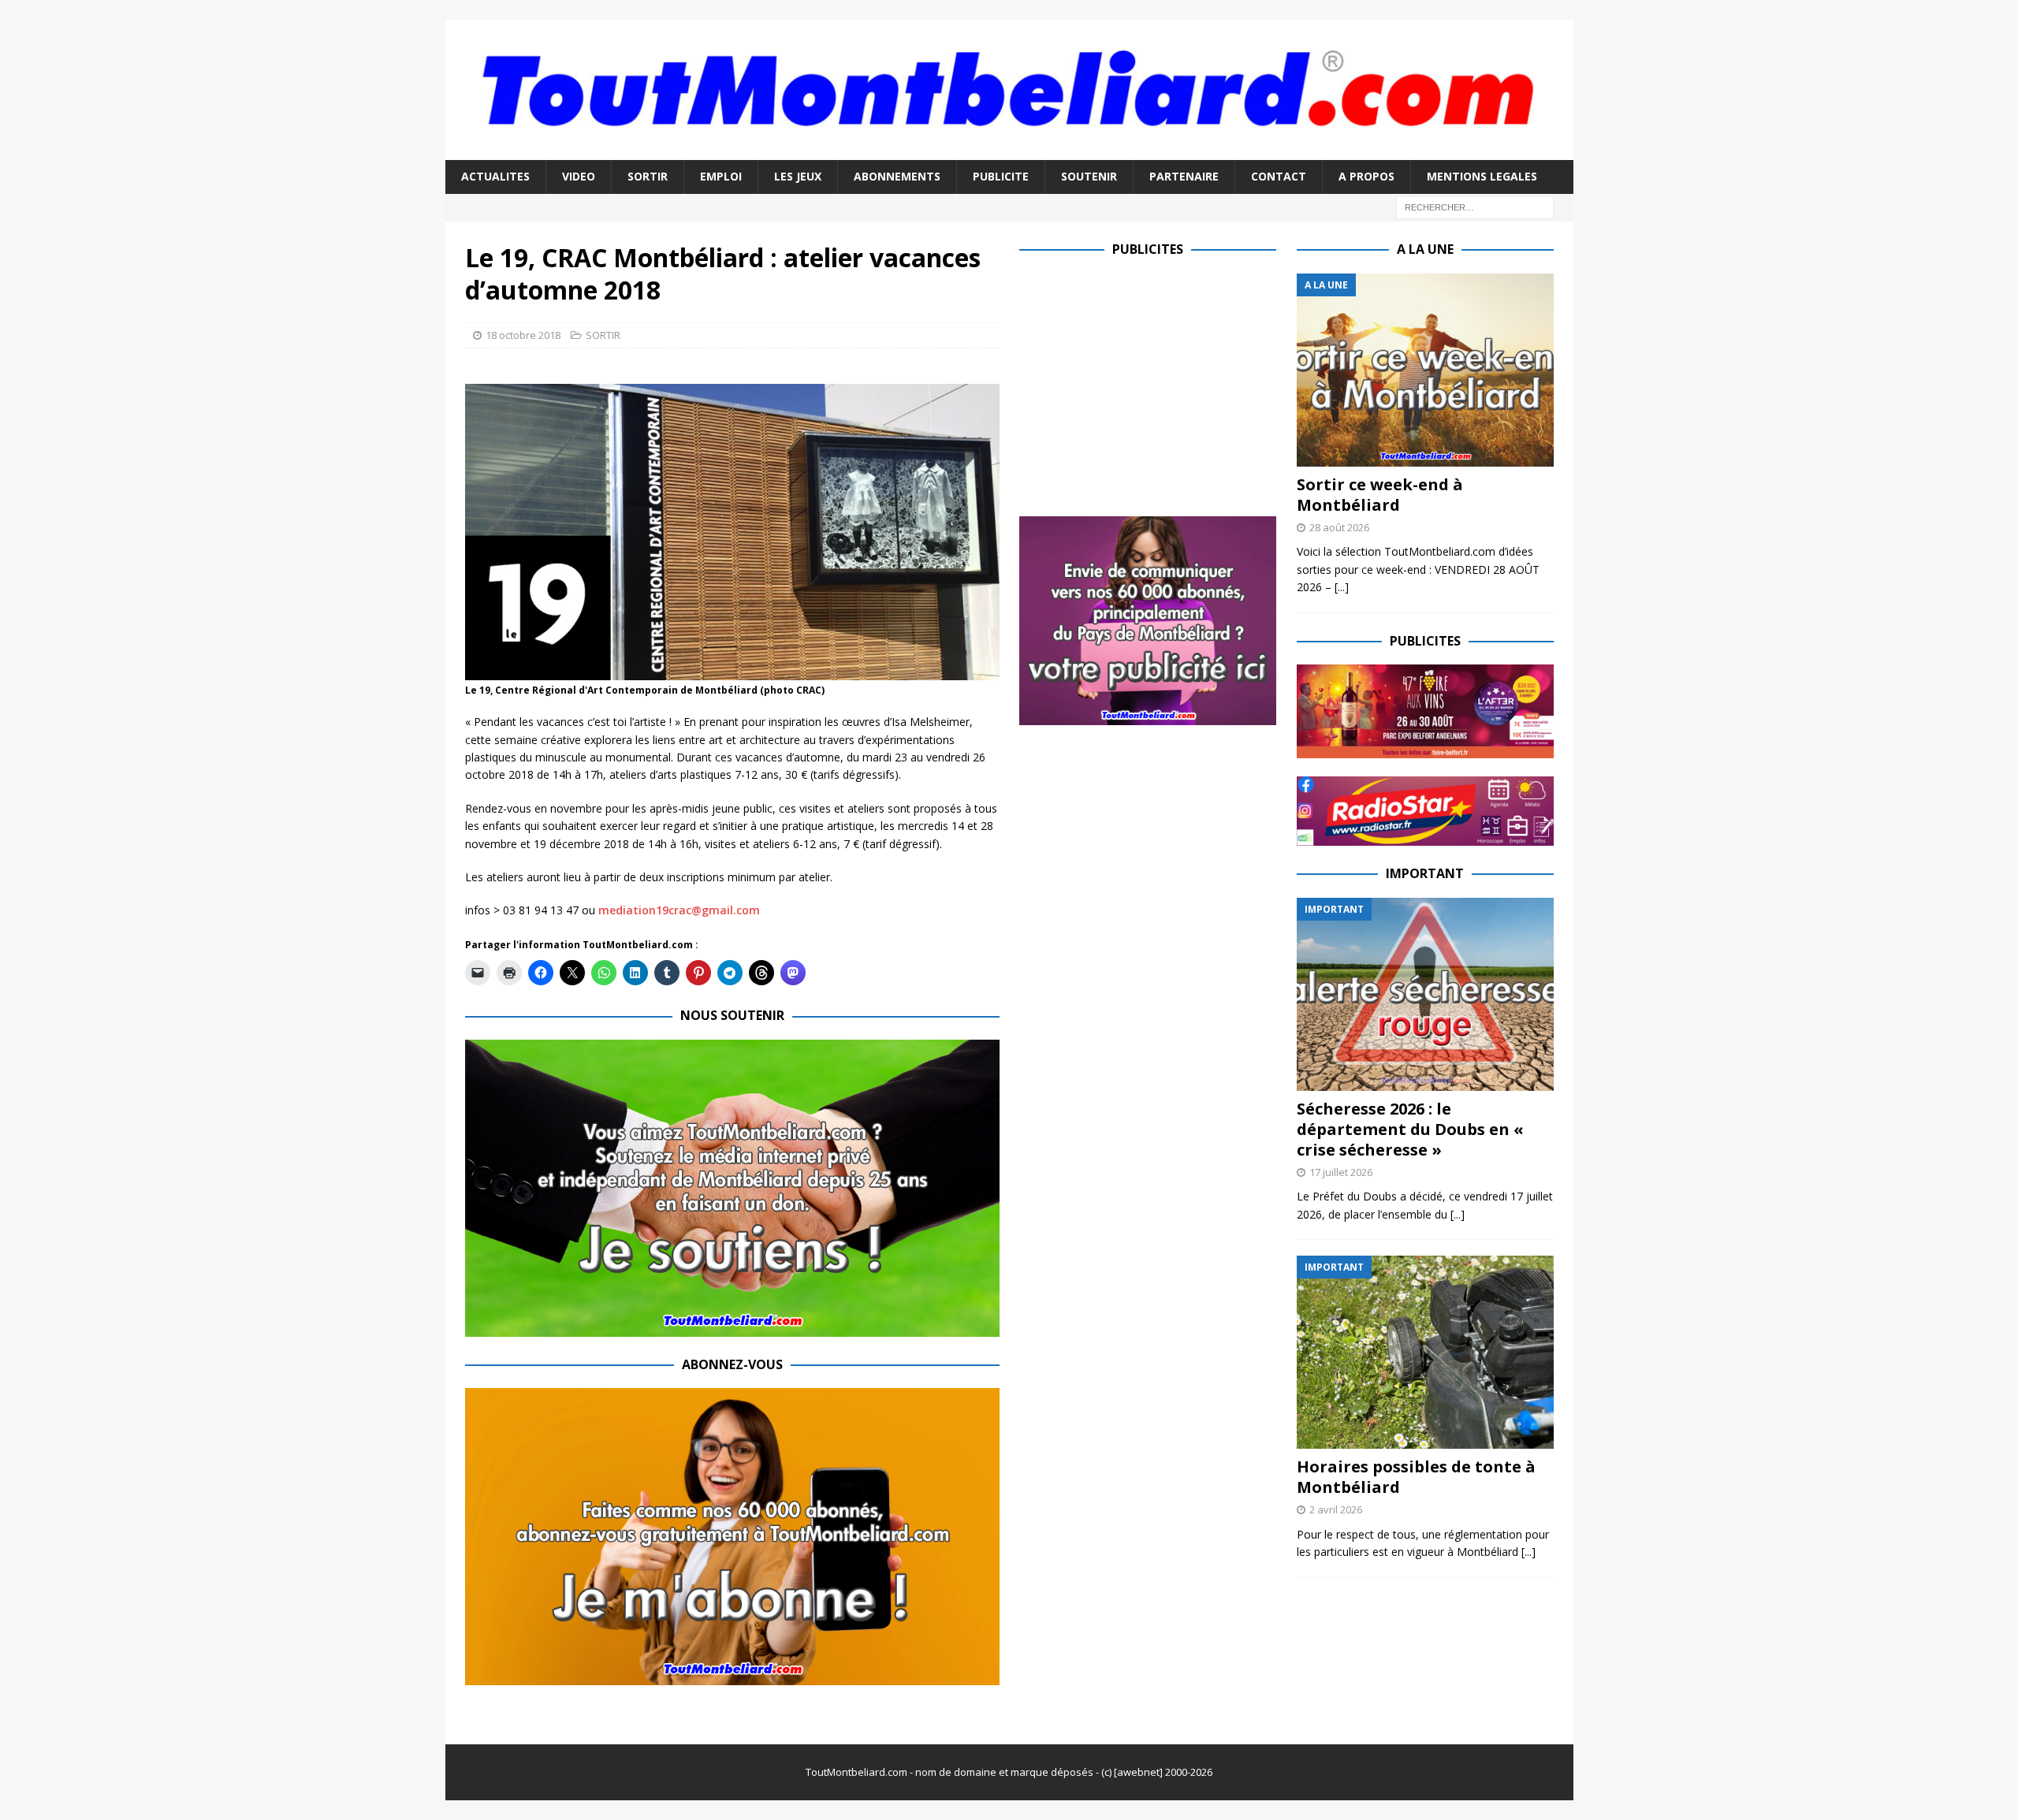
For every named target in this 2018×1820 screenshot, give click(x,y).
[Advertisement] (1152, 384)
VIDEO (579, 176)
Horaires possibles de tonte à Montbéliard (1416, 1477)
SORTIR (648, 176)
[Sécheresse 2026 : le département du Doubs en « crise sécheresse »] (1425, 994)
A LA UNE (1425, 249)
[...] (1342, 587)
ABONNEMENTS (897, 176)
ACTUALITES (495, 176)
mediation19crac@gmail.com (679, 910)
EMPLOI (721, 176)
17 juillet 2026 (1341, 1172)
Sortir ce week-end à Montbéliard (1380, 495)
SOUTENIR (1089, 176)
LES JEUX (798, 176)
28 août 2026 (1339, 527)
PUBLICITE (1001, 176)
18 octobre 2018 (523, 335)
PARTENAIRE (1184, 176)
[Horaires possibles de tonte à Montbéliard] (1425, 1352)
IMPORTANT (1425, 873)
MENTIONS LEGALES (1482, 176)
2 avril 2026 (1336, 1509)
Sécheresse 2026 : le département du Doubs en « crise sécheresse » (1410, 1129)
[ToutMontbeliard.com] (1009, 151)
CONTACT (1279, 176)
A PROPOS (1366, 176)
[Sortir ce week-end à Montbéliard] (1425, 370)
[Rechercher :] (1475, 206)
